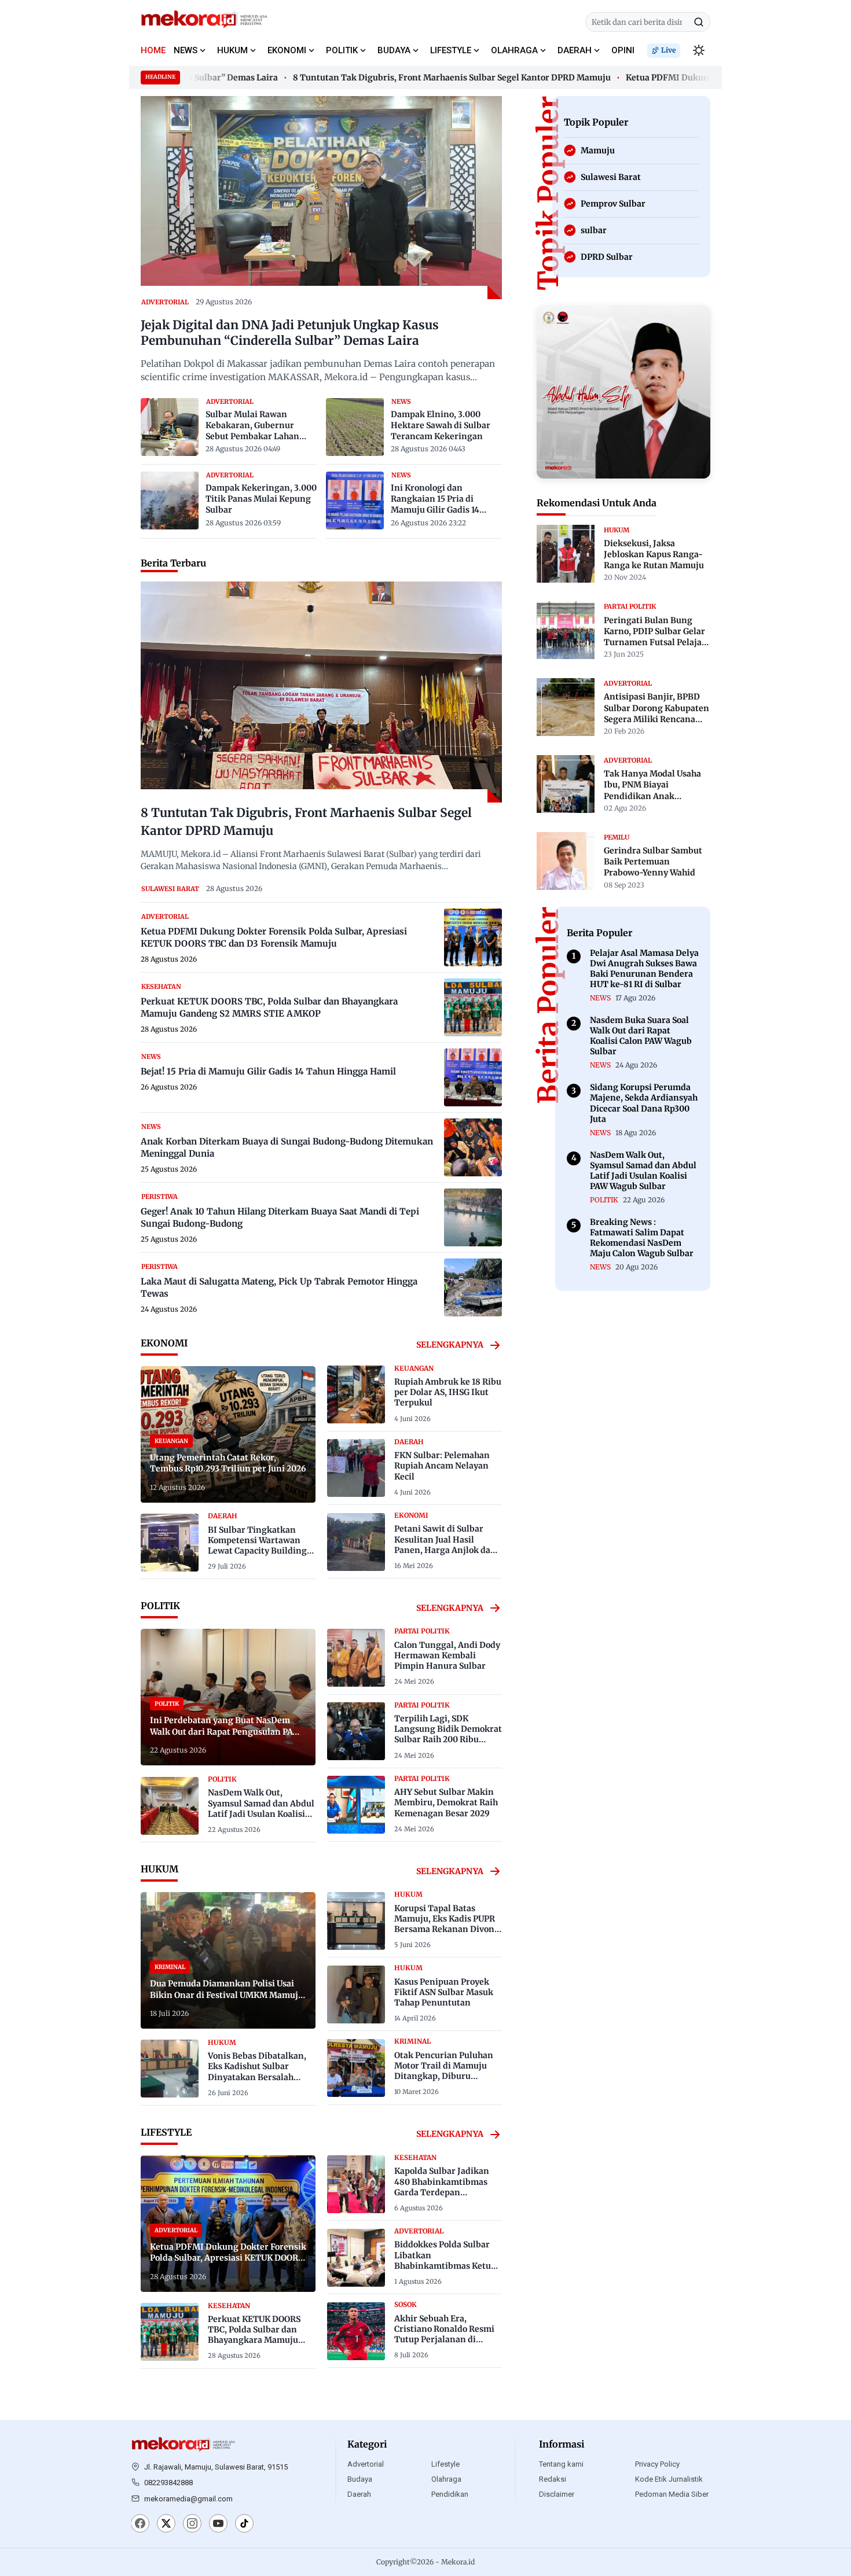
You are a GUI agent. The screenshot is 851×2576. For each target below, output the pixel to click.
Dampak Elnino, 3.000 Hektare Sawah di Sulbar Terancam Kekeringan (441, 425)
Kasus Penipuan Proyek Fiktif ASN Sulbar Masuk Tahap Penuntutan (444, 1992)
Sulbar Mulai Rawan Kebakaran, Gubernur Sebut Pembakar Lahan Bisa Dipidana (252, 426)
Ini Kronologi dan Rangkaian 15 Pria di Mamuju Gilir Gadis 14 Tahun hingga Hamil (435, 499)
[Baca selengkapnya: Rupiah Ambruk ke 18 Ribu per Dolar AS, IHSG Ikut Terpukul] (356, 1394)
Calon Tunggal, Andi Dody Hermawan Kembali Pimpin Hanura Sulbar (447, 1655)
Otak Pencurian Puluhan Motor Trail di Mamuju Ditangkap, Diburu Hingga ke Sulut (444, 2071)
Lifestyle (445, 2464)
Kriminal (412, 2041)
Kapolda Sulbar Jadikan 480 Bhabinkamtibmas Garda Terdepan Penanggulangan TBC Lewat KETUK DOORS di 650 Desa (442, 2197)
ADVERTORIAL (165, 302)
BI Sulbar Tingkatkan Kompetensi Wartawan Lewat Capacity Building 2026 (257, 1546)
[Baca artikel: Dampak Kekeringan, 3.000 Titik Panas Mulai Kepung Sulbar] (170, 501)
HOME (153, 50)
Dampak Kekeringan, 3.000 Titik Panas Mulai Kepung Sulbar (261, 499)
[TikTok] (244, 2525)
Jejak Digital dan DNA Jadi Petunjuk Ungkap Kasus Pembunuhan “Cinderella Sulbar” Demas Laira (290, 333)
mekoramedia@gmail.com (188, 2499)
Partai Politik (422, 1631)
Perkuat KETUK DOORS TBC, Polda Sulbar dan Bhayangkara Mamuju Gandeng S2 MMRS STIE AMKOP (256, 2340)
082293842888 (168, 2483)
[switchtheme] (699, 50)
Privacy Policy (657, 2464)
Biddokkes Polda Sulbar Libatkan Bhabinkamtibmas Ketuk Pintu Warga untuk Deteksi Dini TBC (445, 2266)
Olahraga (446, 2479)
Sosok (406, 2305)
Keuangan (414, 1368)
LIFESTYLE (451, 50)
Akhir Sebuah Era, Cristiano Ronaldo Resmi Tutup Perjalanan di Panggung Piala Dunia (444, 2334)
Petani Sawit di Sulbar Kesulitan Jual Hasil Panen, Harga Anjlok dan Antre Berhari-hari (445, 1545)
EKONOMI (287, 50)
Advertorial (366, 2464)
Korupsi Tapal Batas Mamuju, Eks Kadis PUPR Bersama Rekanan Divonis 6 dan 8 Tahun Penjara (448, 1924)
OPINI (623, 50)
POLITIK (342, 50)
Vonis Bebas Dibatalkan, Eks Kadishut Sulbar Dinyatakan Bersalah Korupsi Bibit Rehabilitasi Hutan (260, 2077)
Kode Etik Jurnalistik (669, 2479)
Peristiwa (159, 1197)
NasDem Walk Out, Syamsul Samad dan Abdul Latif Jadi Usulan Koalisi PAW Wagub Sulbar (261, 1808)
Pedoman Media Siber (672, 2494)
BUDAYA (394, 50)
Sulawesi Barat (170, 889)
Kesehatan (161, 987)
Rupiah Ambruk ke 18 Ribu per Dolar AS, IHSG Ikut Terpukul (448, 1392)
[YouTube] (218, 2525)
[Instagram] (192, 2525)
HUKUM (232, 50)
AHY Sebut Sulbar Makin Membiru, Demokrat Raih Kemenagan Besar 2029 (446, 1802)
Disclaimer (557, 2494)
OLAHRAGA (514, 50)
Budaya (360, 2479)
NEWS (186, 50)
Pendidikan (450, 2494)
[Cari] (699, 22)
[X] (166, 2525)
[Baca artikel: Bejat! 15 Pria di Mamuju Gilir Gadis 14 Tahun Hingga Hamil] (473, 1077)
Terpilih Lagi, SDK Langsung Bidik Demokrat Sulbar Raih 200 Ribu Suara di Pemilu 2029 (448, 1734)
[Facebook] (140, 2525)
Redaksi (553, 2479)
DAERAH (575, 50)
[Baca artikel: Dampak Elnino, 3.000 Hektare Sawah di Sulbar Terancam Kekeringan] (355, 427)
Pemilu (617, 837)
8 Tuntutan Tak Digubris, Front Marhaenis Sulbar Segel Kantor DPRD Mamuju (417, 78)
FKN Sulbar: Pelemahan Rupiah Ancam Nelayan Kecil (442, 1466)
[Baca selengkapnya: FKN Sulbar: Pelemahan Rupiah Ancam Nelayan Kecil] (356, 1468)
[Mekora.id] (184, 2445)
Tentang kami (561, 2464)
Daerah (359, 2494)
